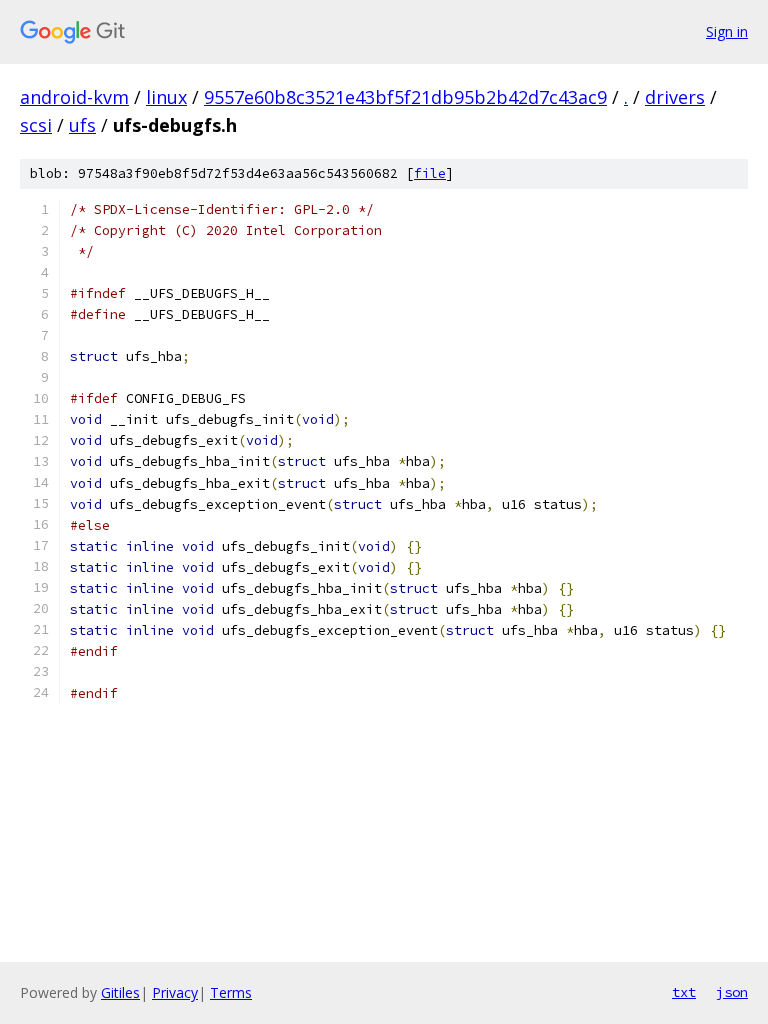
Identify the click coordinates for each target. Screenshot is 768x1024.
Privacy (175, 992)
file (430, 173)
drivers (675, 97)
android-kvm (74, 97)
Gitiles (120, 992)
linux (166, 97)
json (732, 992)
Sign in (727, 31)
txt (684, 992)
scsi (36, 125)
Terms (231, 992)
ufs (82, 125)
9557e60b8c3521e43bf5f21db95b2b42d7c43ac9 (405, 97)
